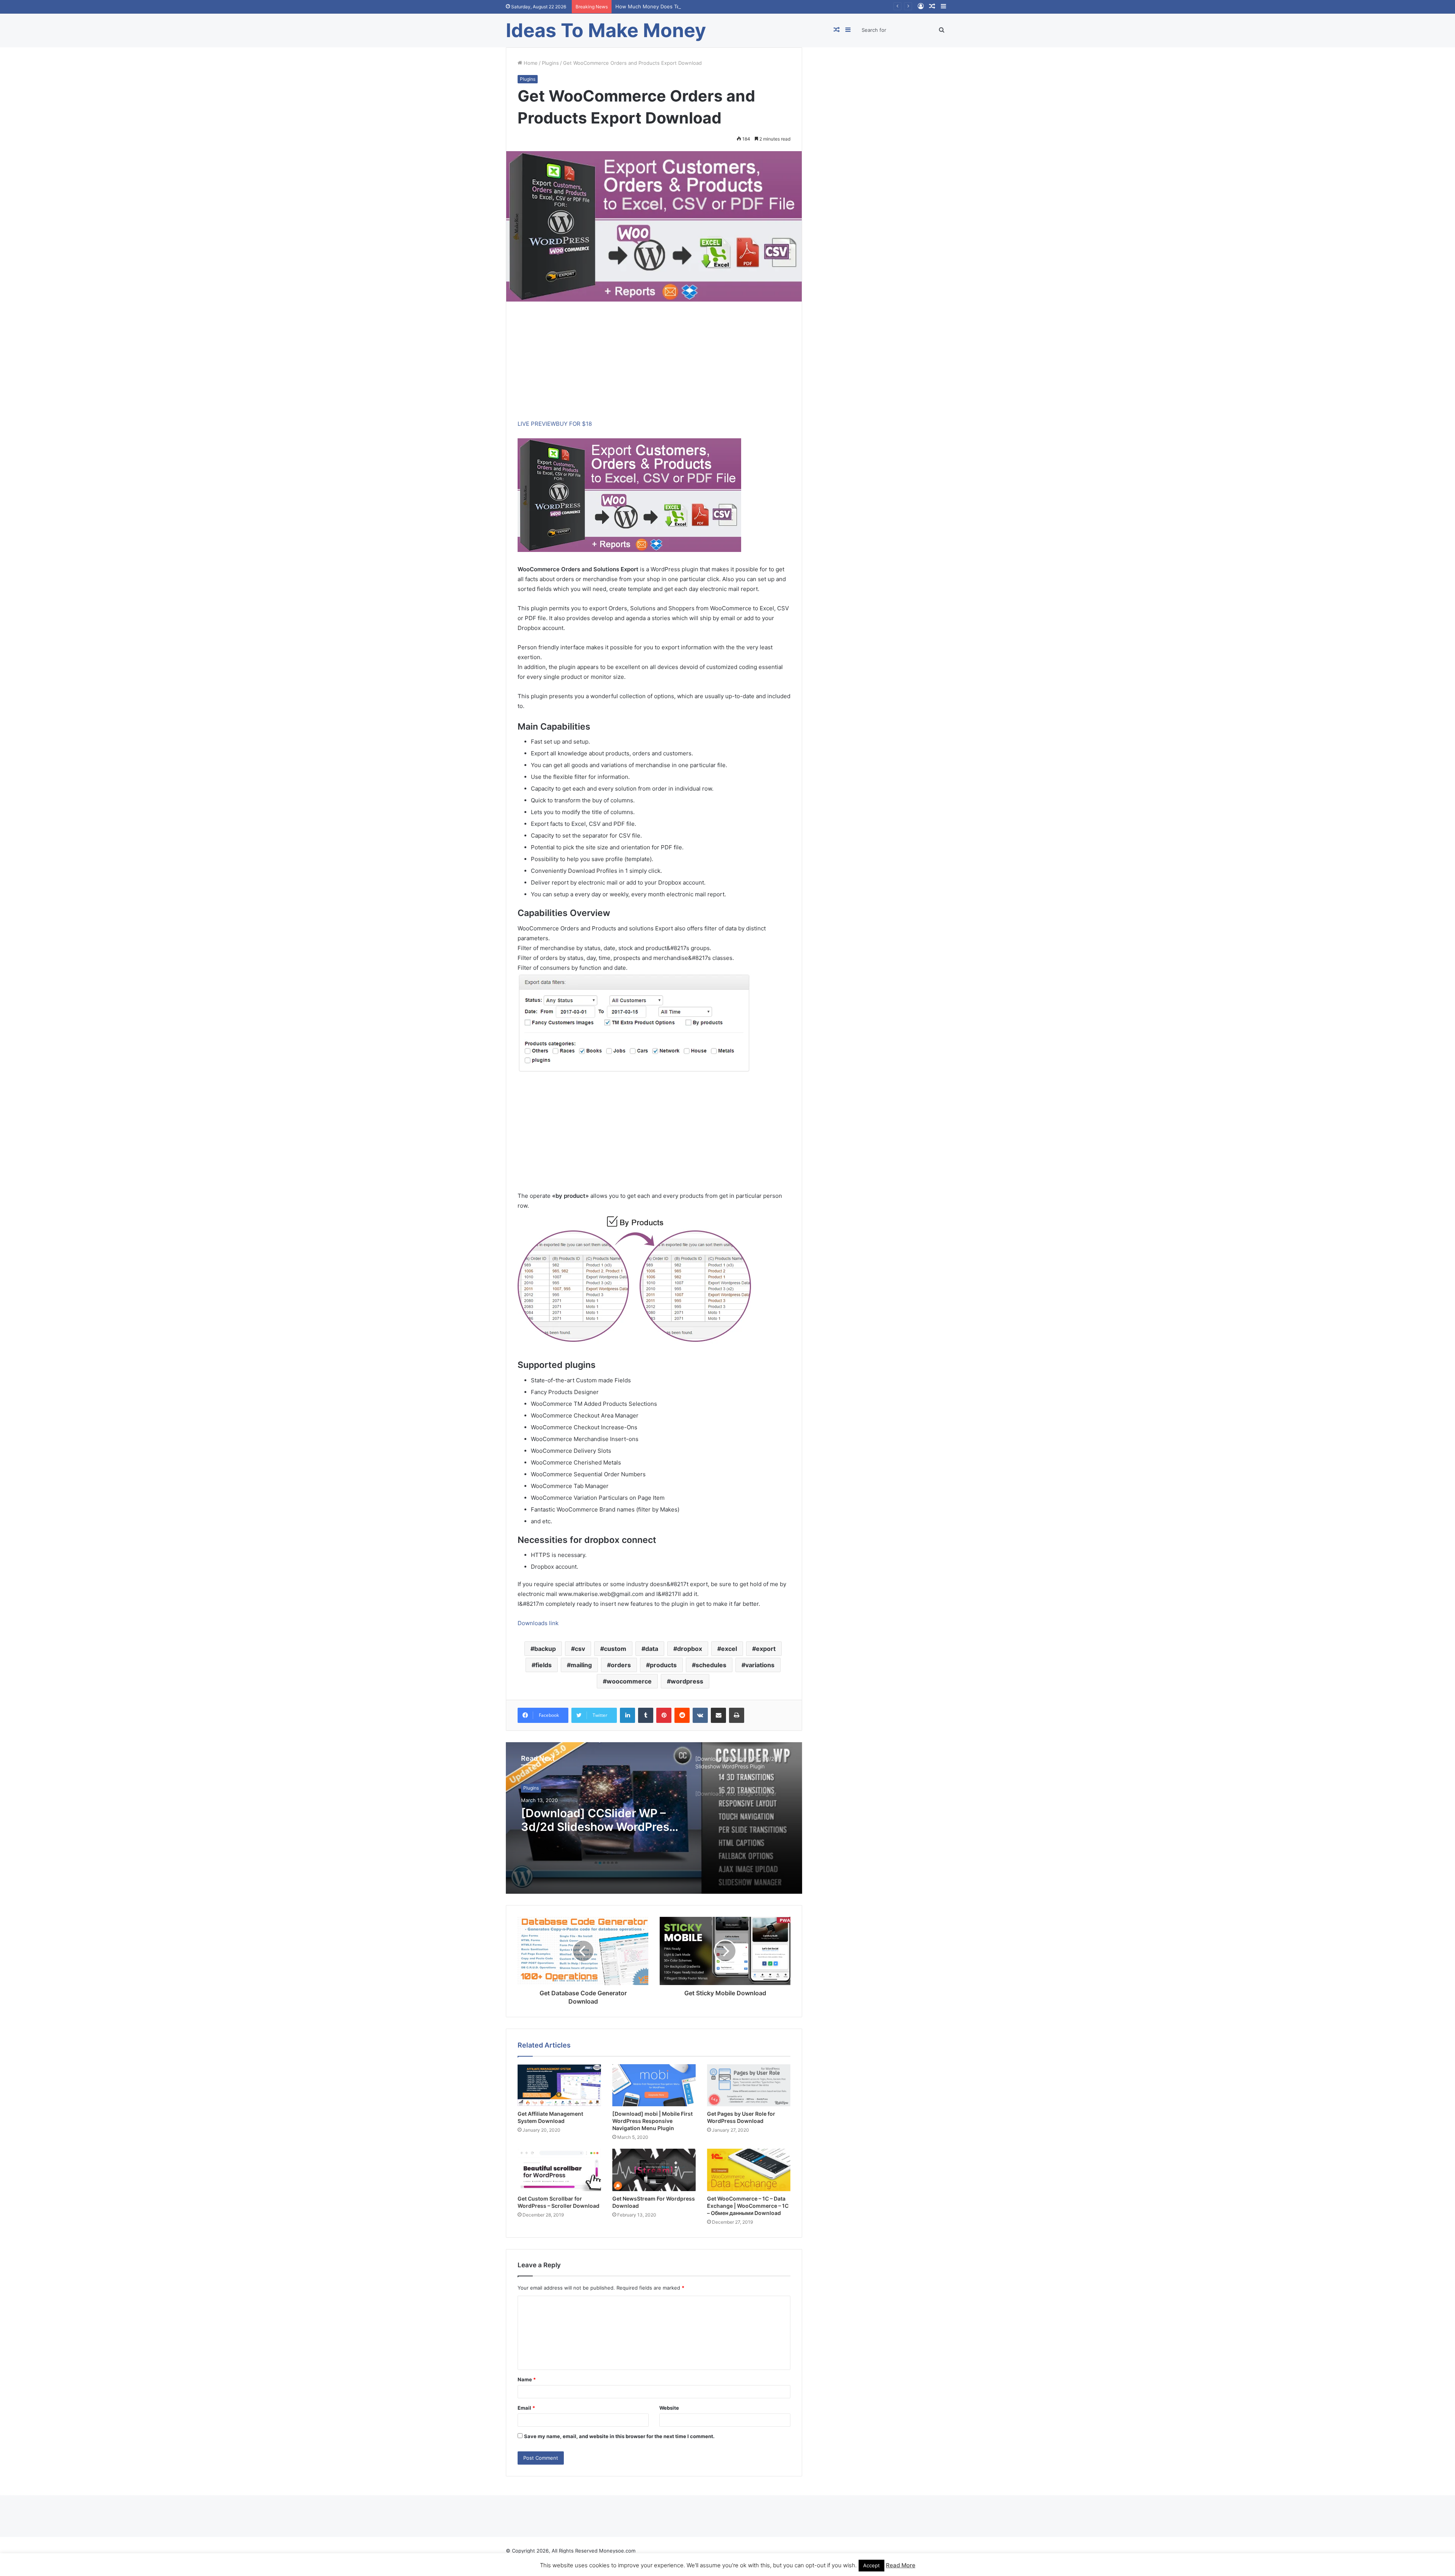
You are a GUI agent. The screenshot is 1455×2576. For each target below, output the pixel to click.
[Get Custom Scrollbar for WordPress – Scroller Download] (559, 2170)
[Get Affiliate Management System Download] (559, 2085)
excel (729, 1649)
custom (615, 1649)
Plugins (550, 63)
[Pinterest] (664, 1715)
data (652, 1649)
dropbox (690, 1649)
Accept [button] (871, 2565)
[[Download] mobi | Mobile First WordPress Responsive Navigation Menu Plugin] (654, 2085)
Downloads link (538, 1623)
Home (530, 63)
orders (621, 1665)
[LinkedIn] (627, 1715)
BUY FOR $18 (574, 424)
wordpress (687, 1681)
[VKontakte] (700, 1715)
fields (544, 1665)
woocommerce (629, 1681)
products (663, 1665)
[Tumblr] (646, 1715)
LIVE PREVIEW (537, 424)
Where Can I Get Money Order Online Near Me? (672, 6)
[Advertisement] (654, 366)
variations (760, 1665)
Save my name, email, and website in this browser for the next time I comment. (619, 2436)
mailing (581, 1665)
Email (526, 2408)
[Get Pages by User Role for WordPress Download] (749, 2085)
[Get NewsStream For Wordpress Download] (654, 2170)
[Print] (737, 1715)
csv (580, 1649)
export (766, 1649)
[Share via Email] (718, 1715)
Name (527, 2379)
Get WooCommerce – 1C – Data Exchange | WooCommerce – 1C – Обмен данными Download (748, 2206)
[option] (654, 1818)
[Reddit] (682, 1715)
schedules (711, 1665)
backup (545, 1649)
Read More (901, 2565)
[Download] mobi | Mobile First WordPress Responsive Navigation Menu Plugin (652, 2121)
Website (669, 2408)
